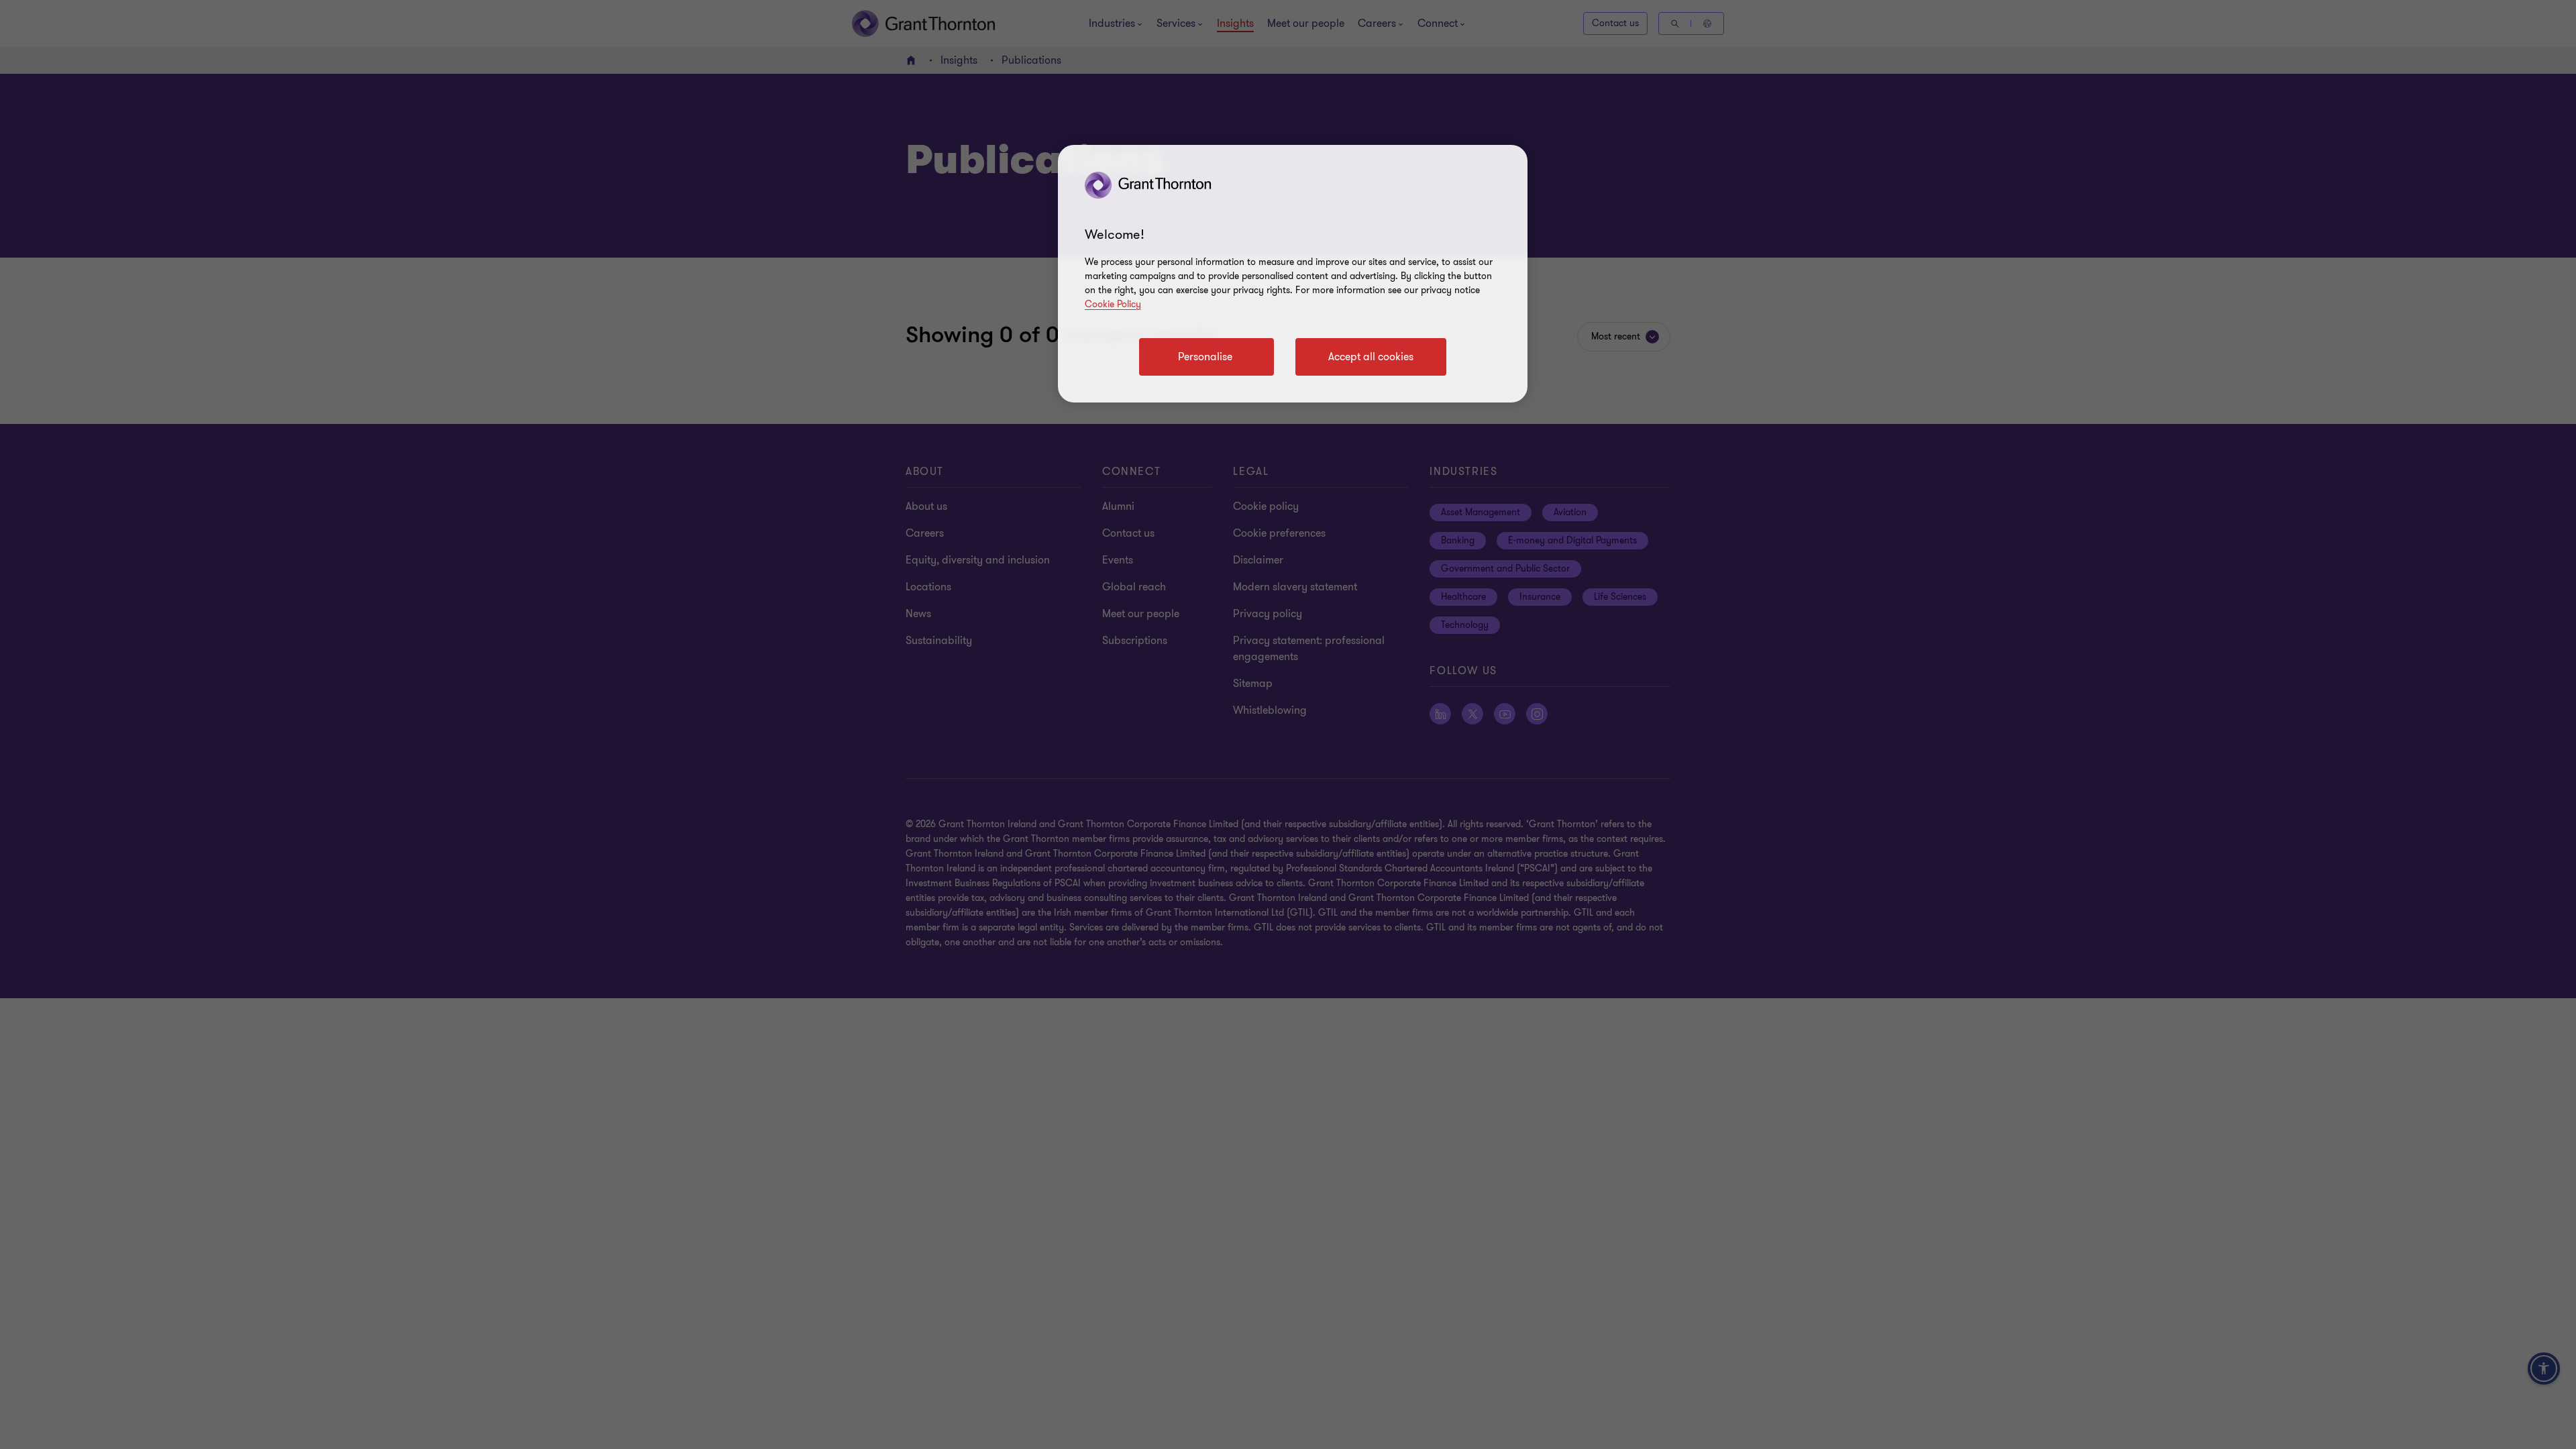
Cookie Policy (1113, 304)
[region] (1293, 274)
